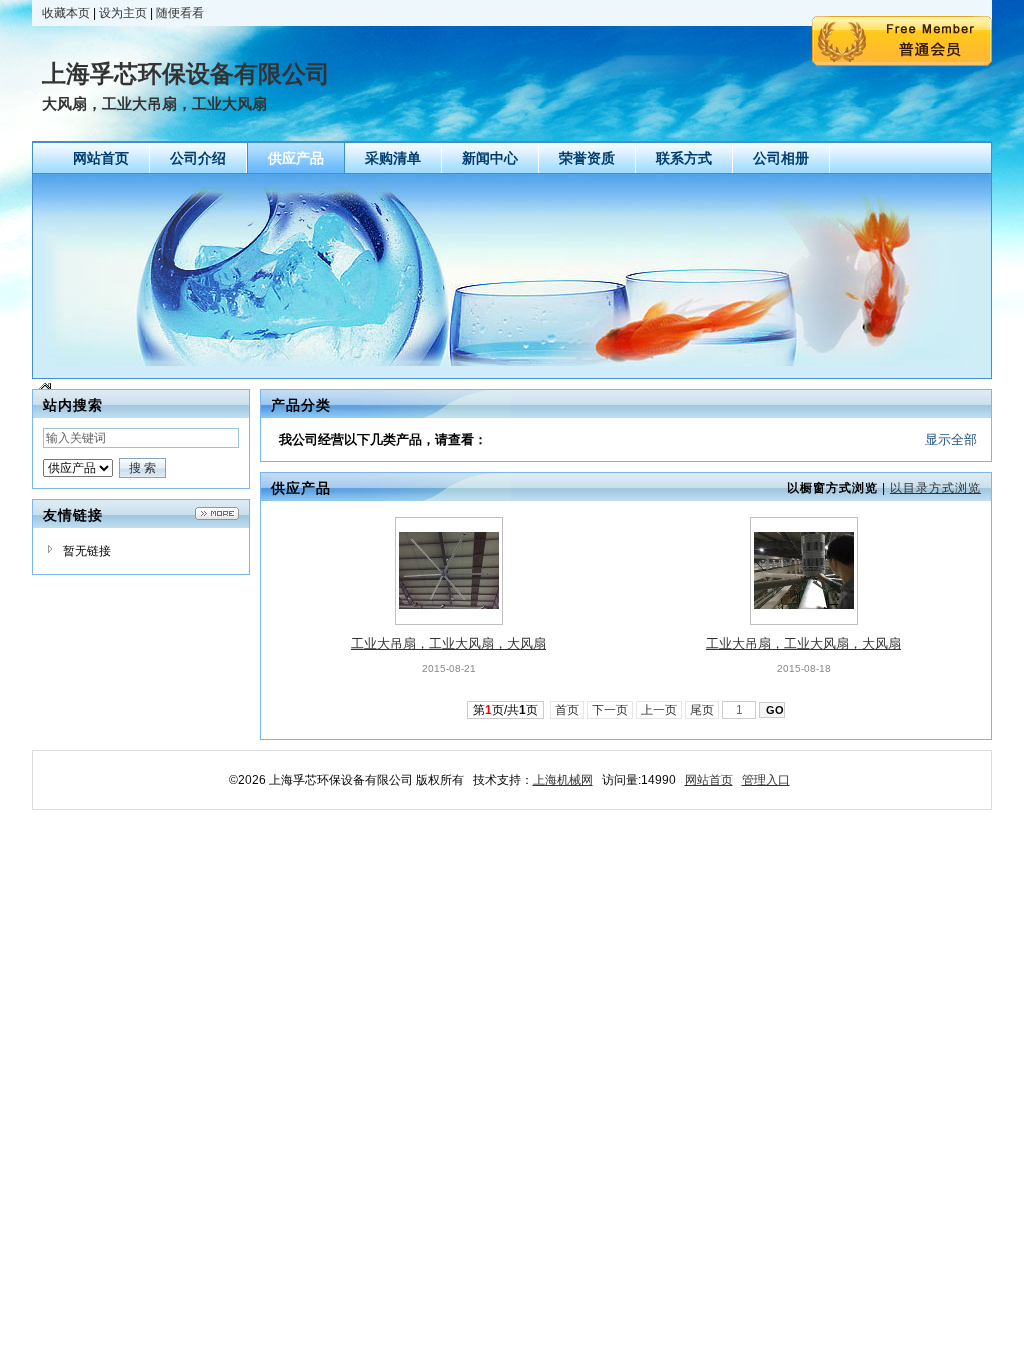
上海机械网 (563, 780)
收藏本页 (66, 13)
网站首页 (709, 780)
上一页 (659, 710)
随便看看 (180, 13)
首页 (567, 710)
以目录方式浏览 (935, 488)
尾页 (702, 710)
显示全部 (951, 439)
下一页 (610, 710)
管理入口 (766, 780)
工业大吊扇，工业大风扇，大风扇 (448, 643)
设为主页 (123, 13)
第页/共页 (505, 710)
